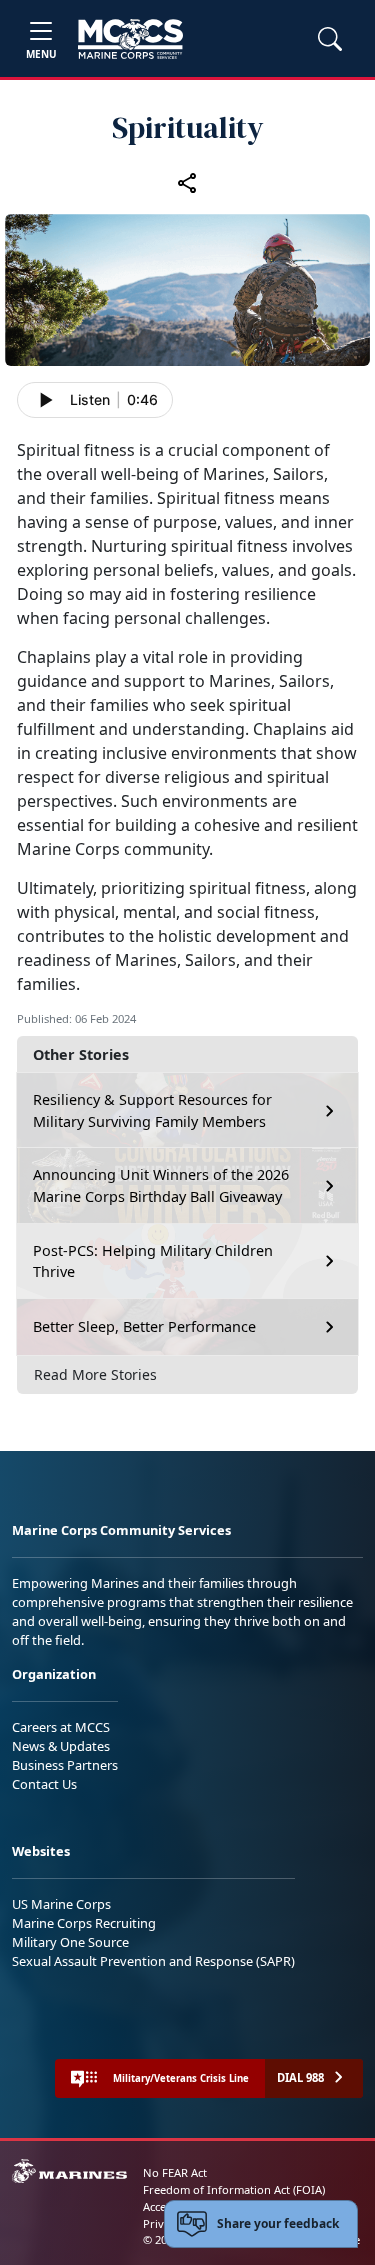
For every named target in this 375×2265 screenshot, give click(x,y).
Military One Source (70, 1942)
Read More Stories (95, 1374)
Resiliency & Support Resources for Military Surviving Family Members (152, 1110)
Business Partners (65, 1765)
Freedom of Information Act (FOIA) (234, 2189)
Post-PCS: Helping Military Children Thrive (153, 1261)
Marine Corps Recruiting (84, 1923)
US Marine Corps (61, 1904)
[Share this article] (188, 182)
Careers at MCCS (61, 1727)
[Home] (130, 39)
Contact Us (44, 1784)
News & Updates (61, 1746)
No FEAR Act (175, 2172)
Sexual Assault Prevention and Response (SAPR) (153, 1961)
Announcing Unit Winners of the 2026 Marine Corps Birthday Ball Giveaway (161, 1185)
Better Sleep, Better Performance (146, 1326)
